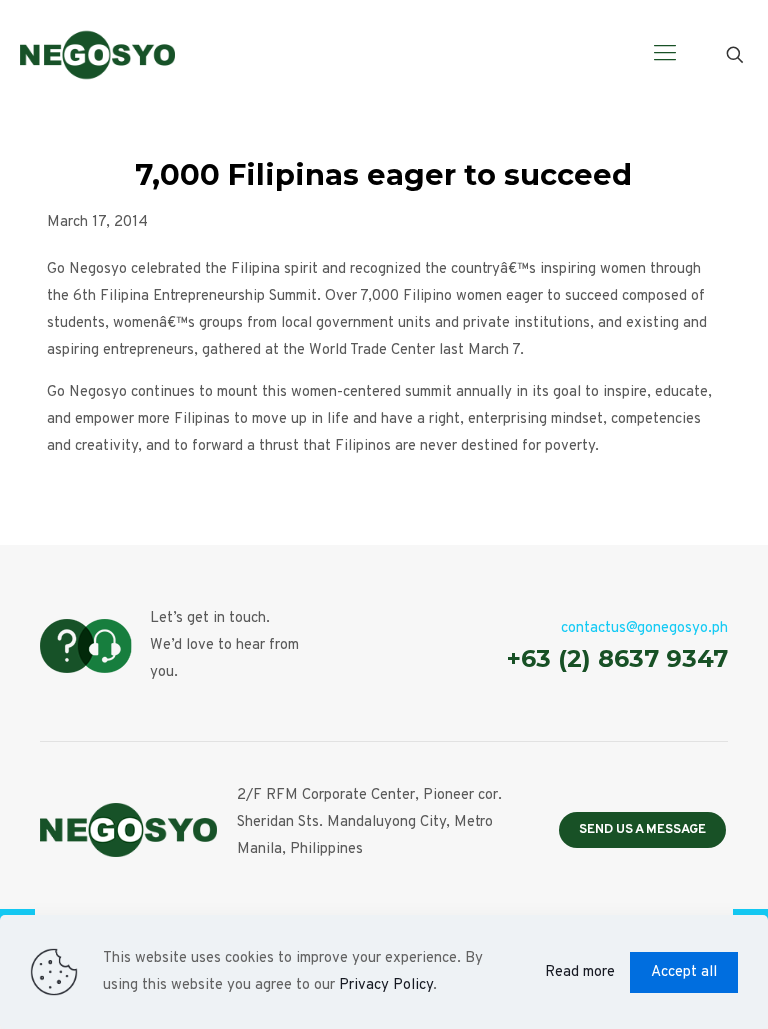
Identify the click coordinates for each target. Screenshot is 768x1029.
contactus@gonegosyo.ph (644, 628)
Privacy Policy (386, 985)
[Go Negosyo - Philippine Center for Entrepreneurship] (97, 55)
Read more (580, 972)
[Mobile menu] (665, 55)
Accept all (684, 972)
